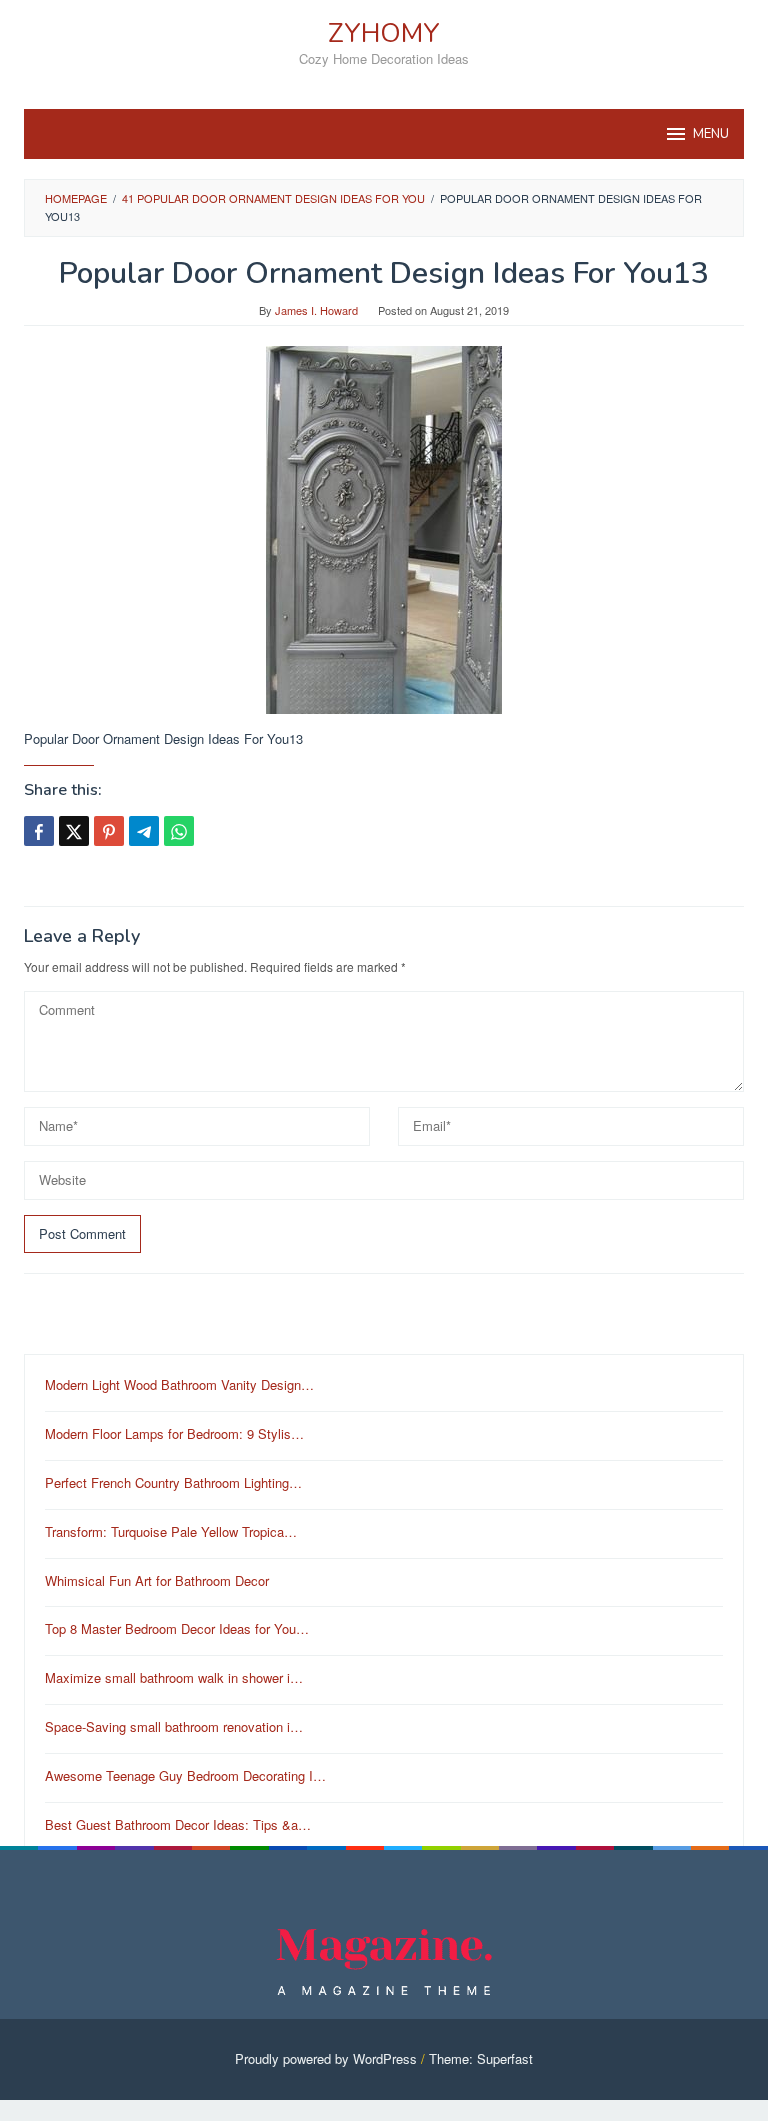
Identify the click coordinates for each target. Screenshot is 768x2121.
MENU (711, 134)
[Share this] (39, 831)
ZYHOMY (384, 33)
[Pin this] (109, 831)
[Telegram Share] (144, 831)
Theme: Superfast (481, 2058)
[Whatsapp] (179, 831)
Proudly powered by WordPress (326, 2058)
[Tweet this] (74, 831)
